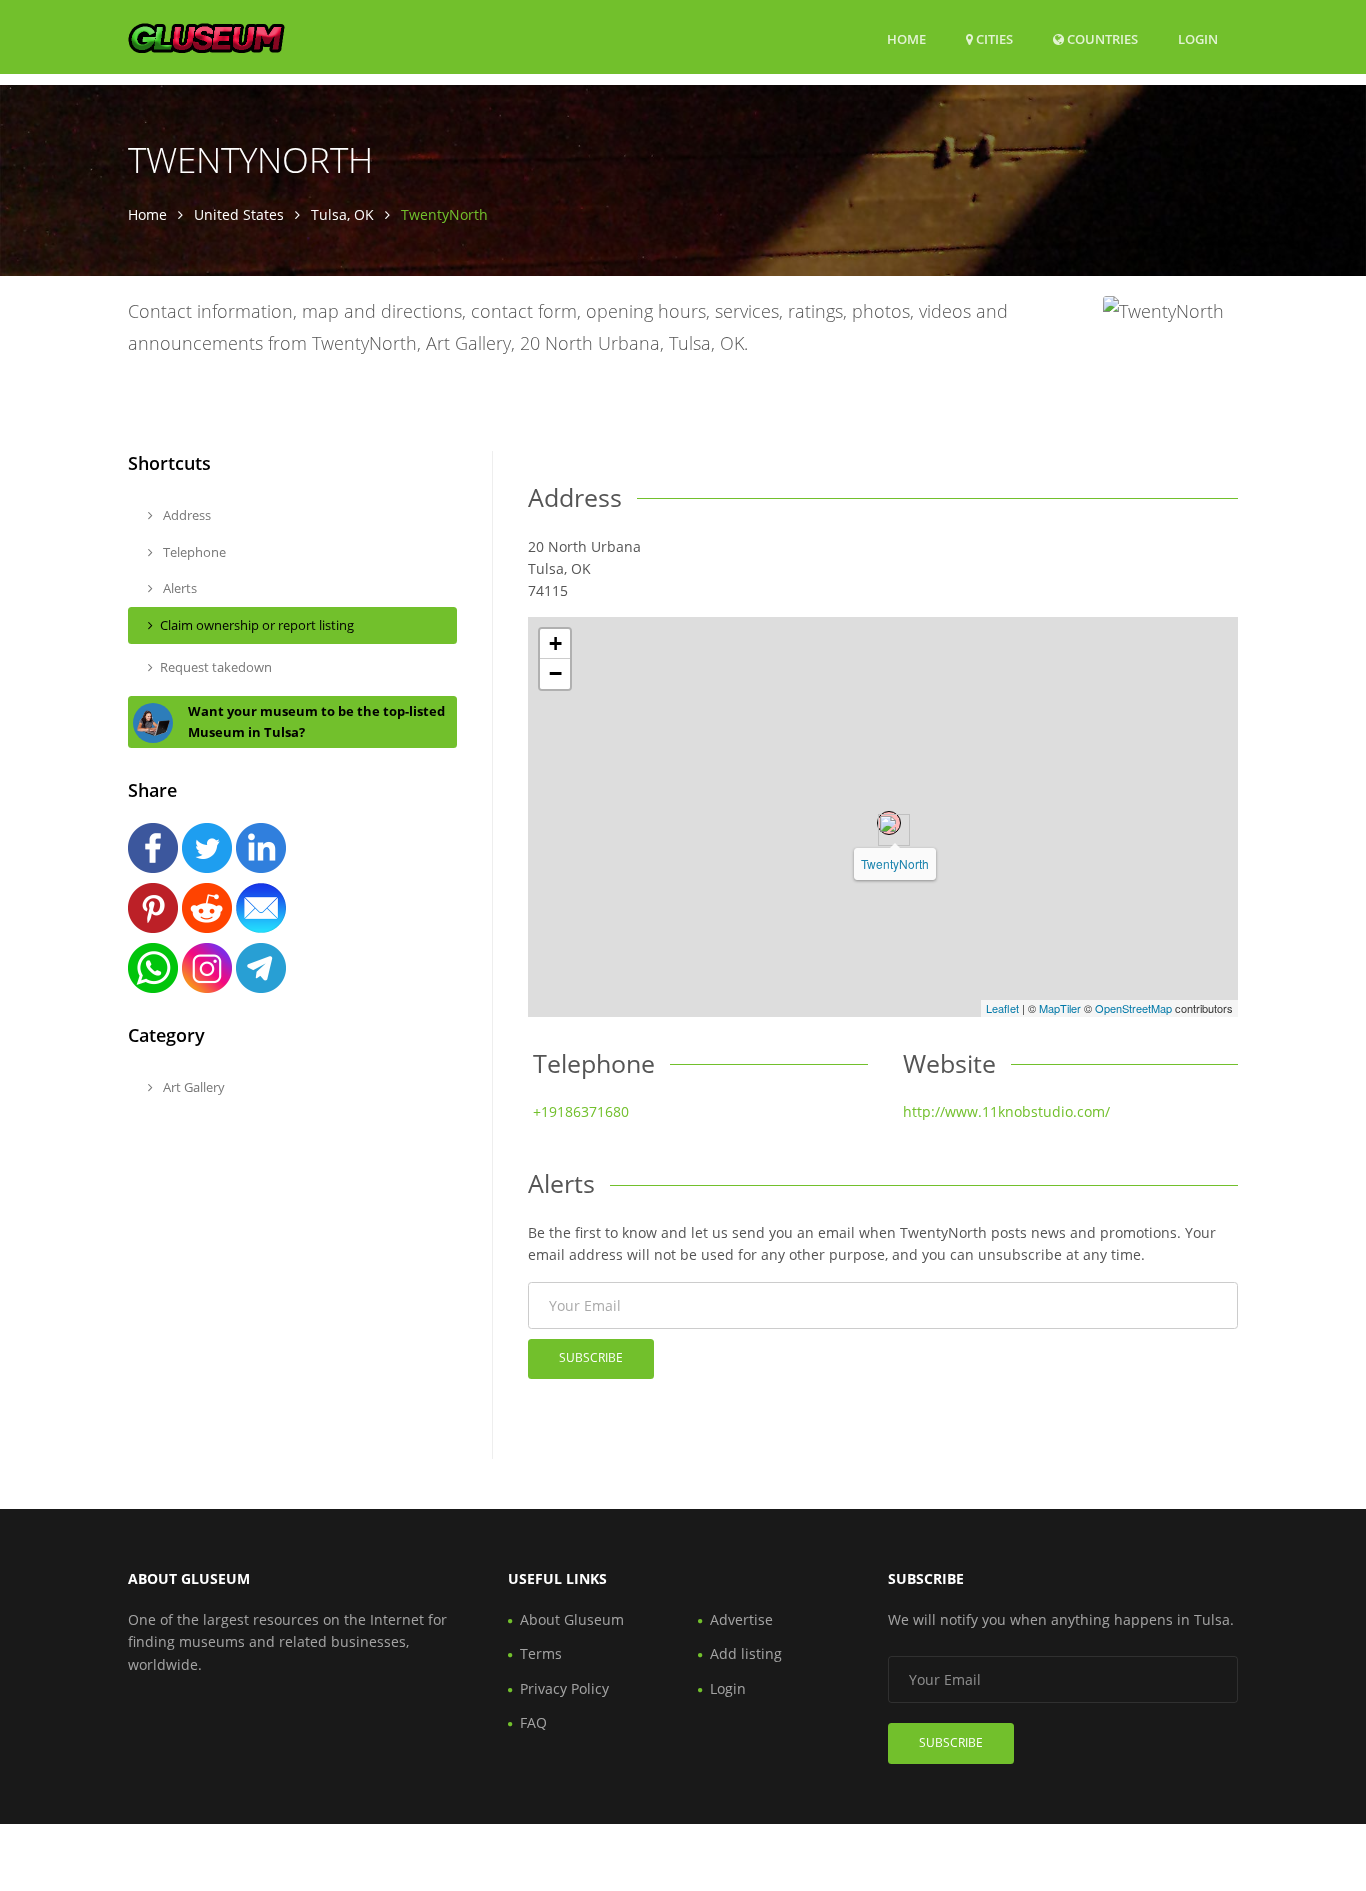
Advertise (741, 1619)
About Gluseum (572, 1619)
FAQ (533, 1722)
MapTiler (1060, 1008)
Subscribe (591, 1357)
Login (1198, 38)
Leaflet (1002, 1008)
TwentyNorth (895, 863)
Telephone (193, 552)
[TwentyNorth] (889, 823)
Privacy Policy (564, 1688)
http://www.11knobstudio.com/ (1006, 1111)
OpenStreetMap (1133, 1008)
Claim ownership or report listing (257, 625)
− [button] (555, 673)
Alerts (178, 588)
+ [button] (555, 643)
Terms (541, 1653)
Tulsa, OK (342, 214)
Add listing (746, 1653)
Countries (1101, 38)
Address (185, 515)
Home (906, 39)
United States (239, 214)
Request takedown (216, 667)
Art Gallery (192, 1087)
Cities (993, 39)
